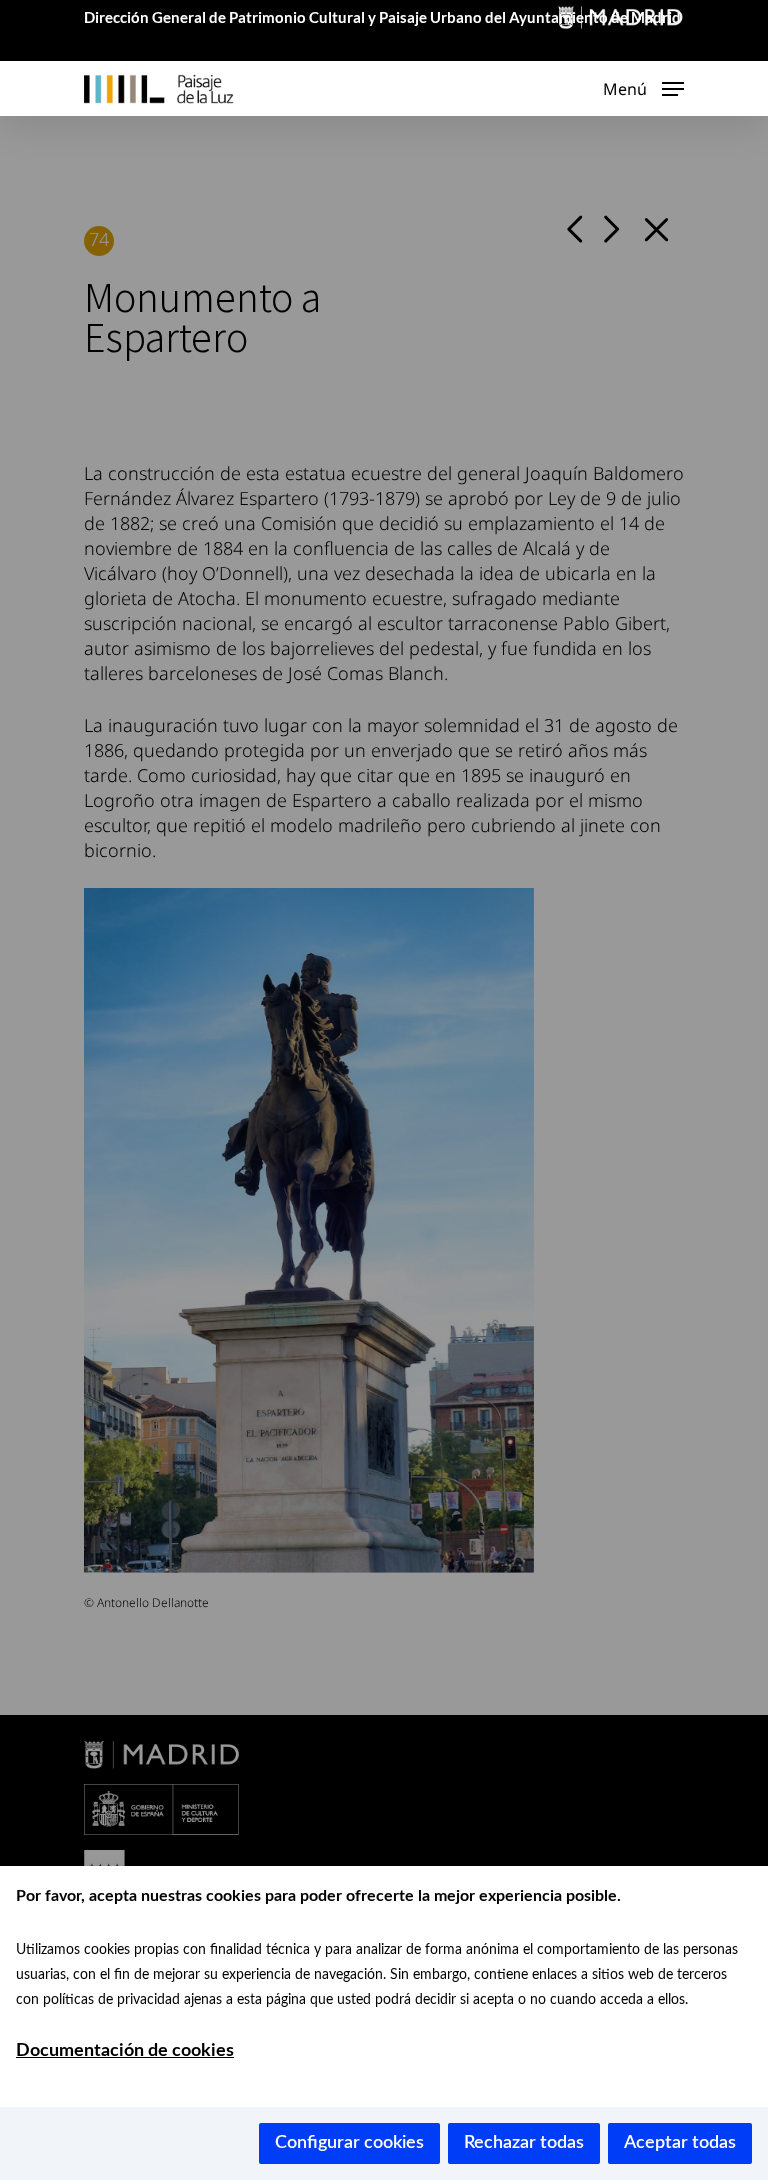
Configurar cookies (349, 2143)
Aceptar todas (680, 2143)
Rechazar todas (524, 2143)
